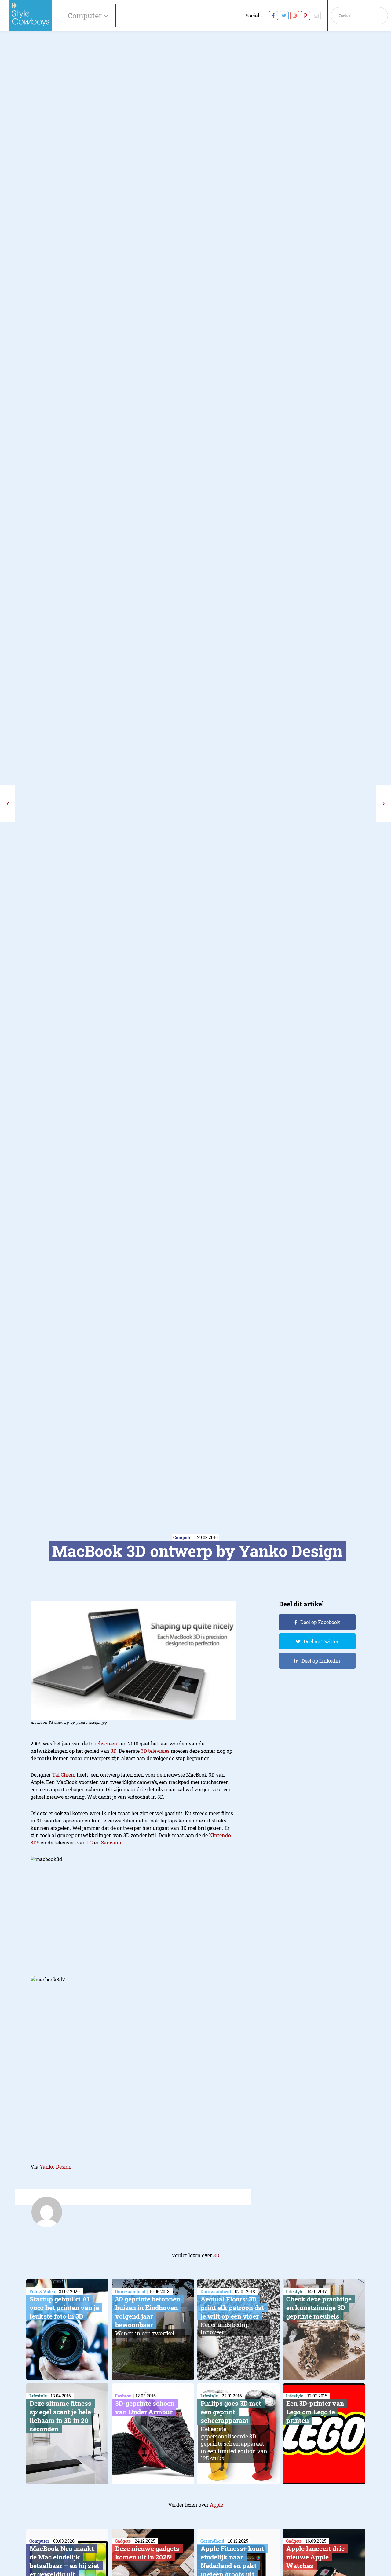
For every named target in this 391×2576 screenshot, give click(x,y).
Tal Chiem (63, 1775)
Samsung (112, 1843)
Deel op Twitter (321, 1641)
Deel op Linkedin (321, 1661)
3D (113, 1751)
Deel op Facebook (320, 1622)
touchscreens (104, 1743)
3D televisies (155, 1751)
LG (90, 1843)
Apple (216, 2505)
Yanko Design (56, 2167)
